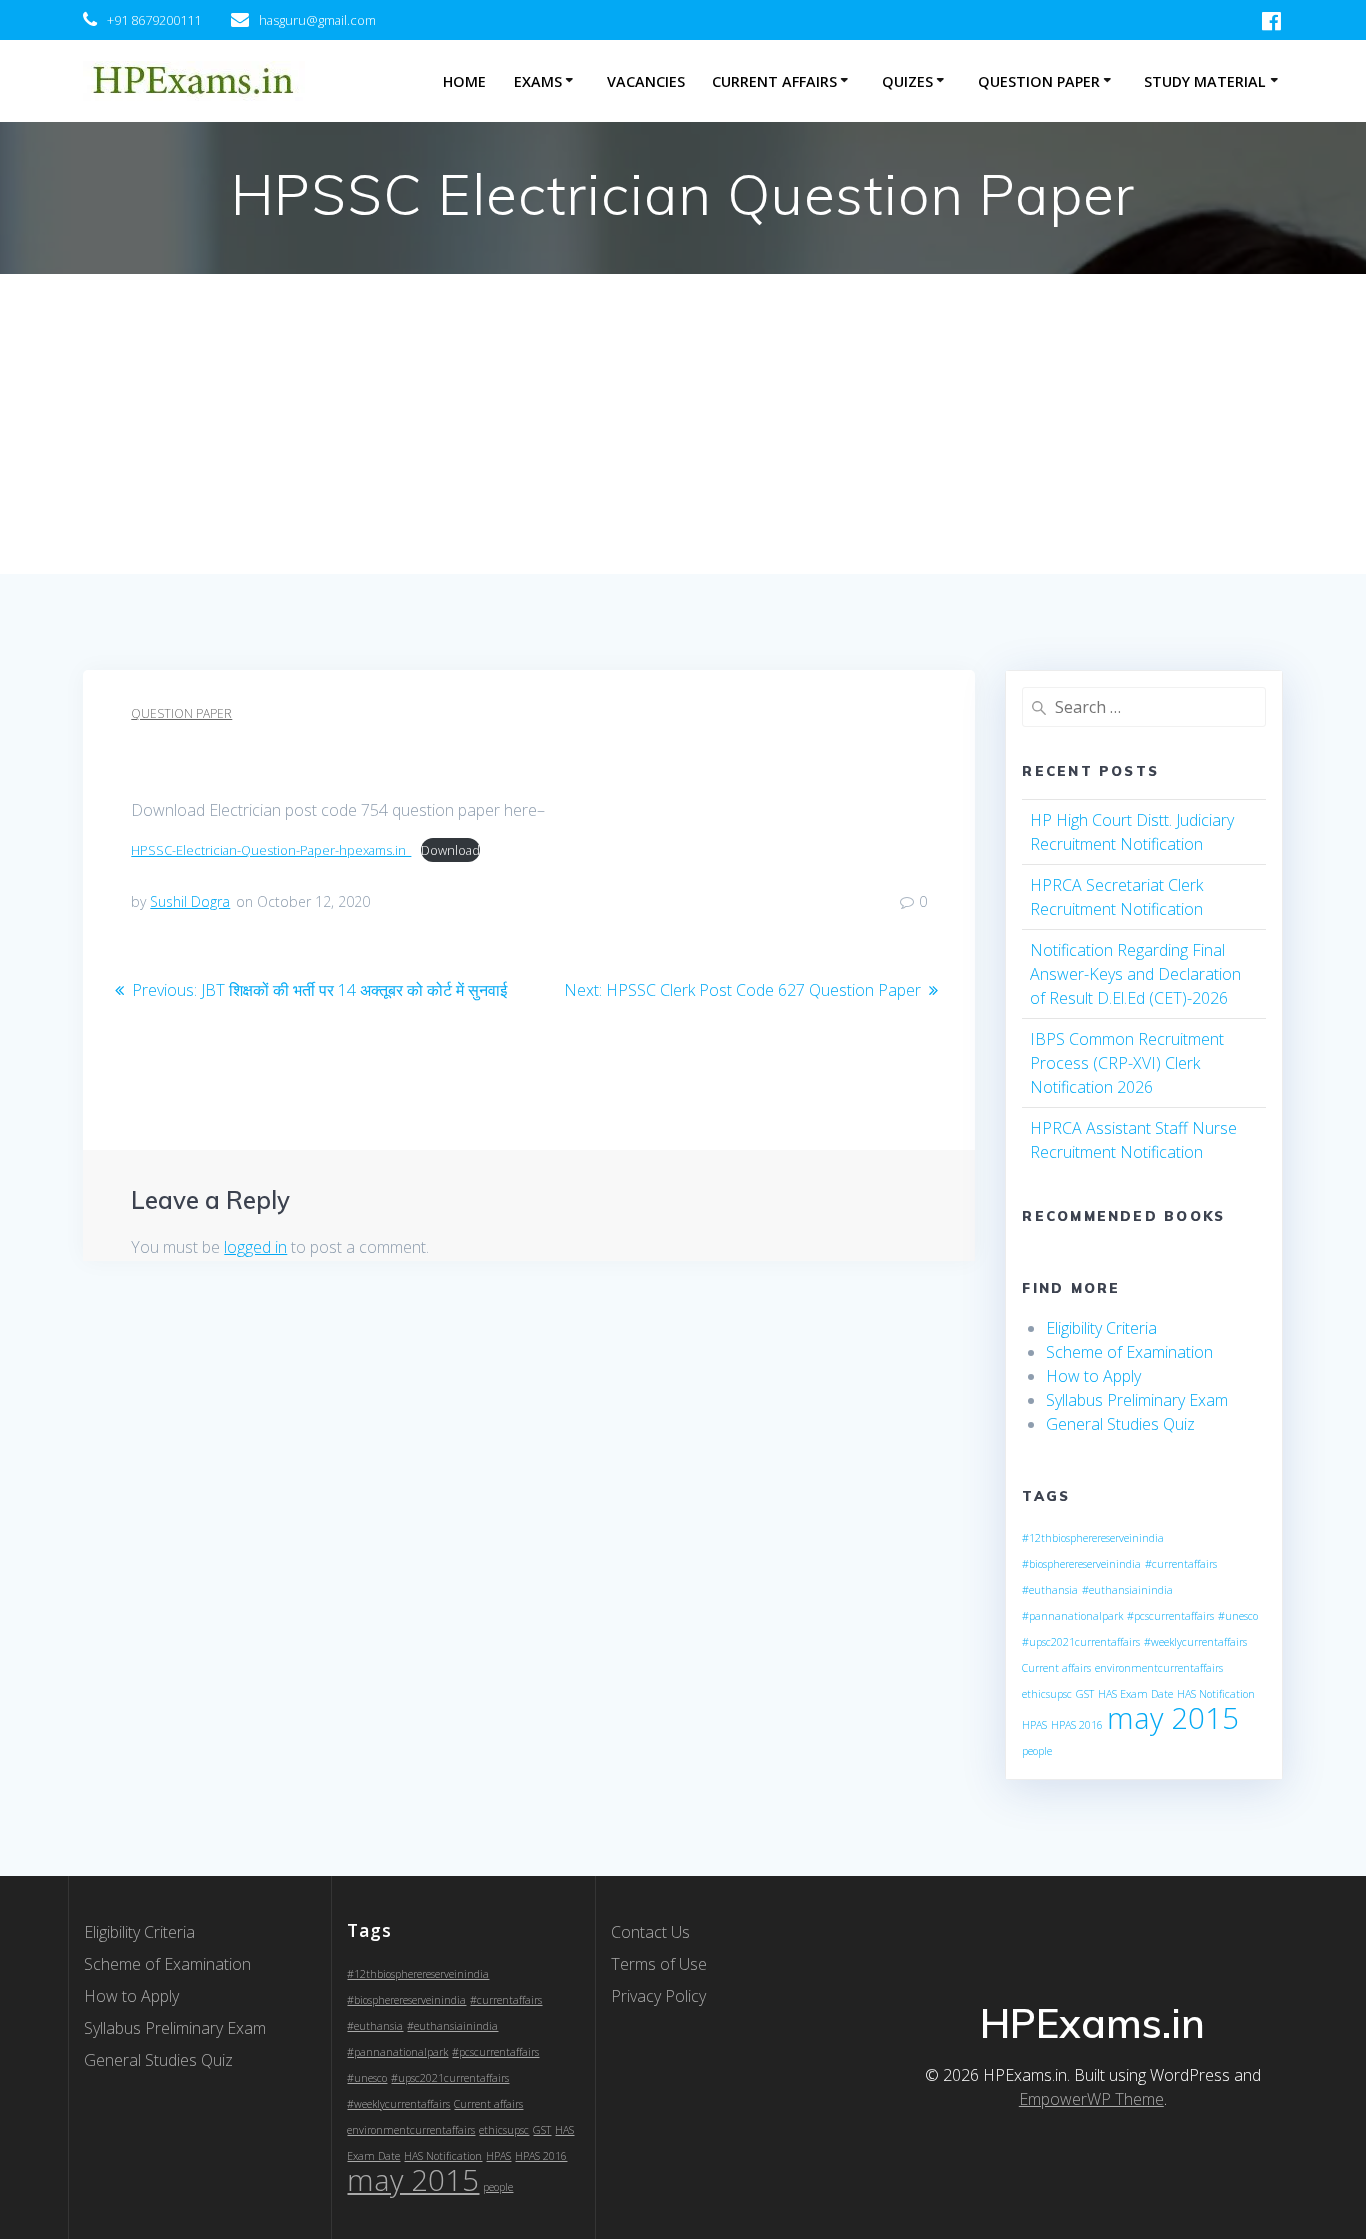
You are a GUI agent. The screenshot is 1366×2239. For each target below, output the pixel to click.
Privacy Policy (658, 1996)
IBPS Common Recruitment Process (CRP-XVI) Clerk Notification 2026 (1127, 1063)
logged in (255, 1247)
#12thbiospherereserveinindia (1093, 1538)
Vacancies (646, 81)
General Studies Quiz (1120, 1424)
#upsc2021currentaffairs (1081, 1642)
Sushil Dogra (190, 901)
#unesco (1238, 1616)
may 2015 (1173, 1718)
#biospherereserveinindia (1081, 1564)
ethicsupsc (1047, 1694)
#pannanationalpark (1072, 1616)
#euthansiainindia (1127, 1590)
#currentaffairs (1181, 1564)
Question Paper (1039, 81)
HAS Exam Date (1135, 1694)
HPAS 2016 (1077, 1725)
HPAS (1034, 1725)
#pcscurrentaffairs (1170, 1616)
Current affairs (1056, 1668)
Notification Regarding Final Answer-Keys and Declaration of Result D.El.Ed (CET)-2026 (1135, 974)
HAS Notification (1216, 1694)
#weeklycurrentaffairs (1195, 1642)
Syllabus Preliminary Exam (1137, 1400)
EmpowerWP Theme (1091, 2099)
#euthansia (1050, 1590)
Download (450, 850)
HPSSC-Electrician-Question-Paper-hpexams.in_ (271, 850)
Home (464, 81)
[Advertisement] (683, 424)
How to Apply (1093, 1376)
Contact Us (650, 1932)
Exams (538, 81)
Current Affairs (774, 81)
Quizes (907, 81)
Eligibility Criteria (1101, 1328)
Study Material (1205, 81)
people (1037, 1751)
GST (1085, 1694)
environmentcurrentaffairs (1159, 1668)
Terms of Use (659, 1964)
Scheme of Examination (1129, 1352)
